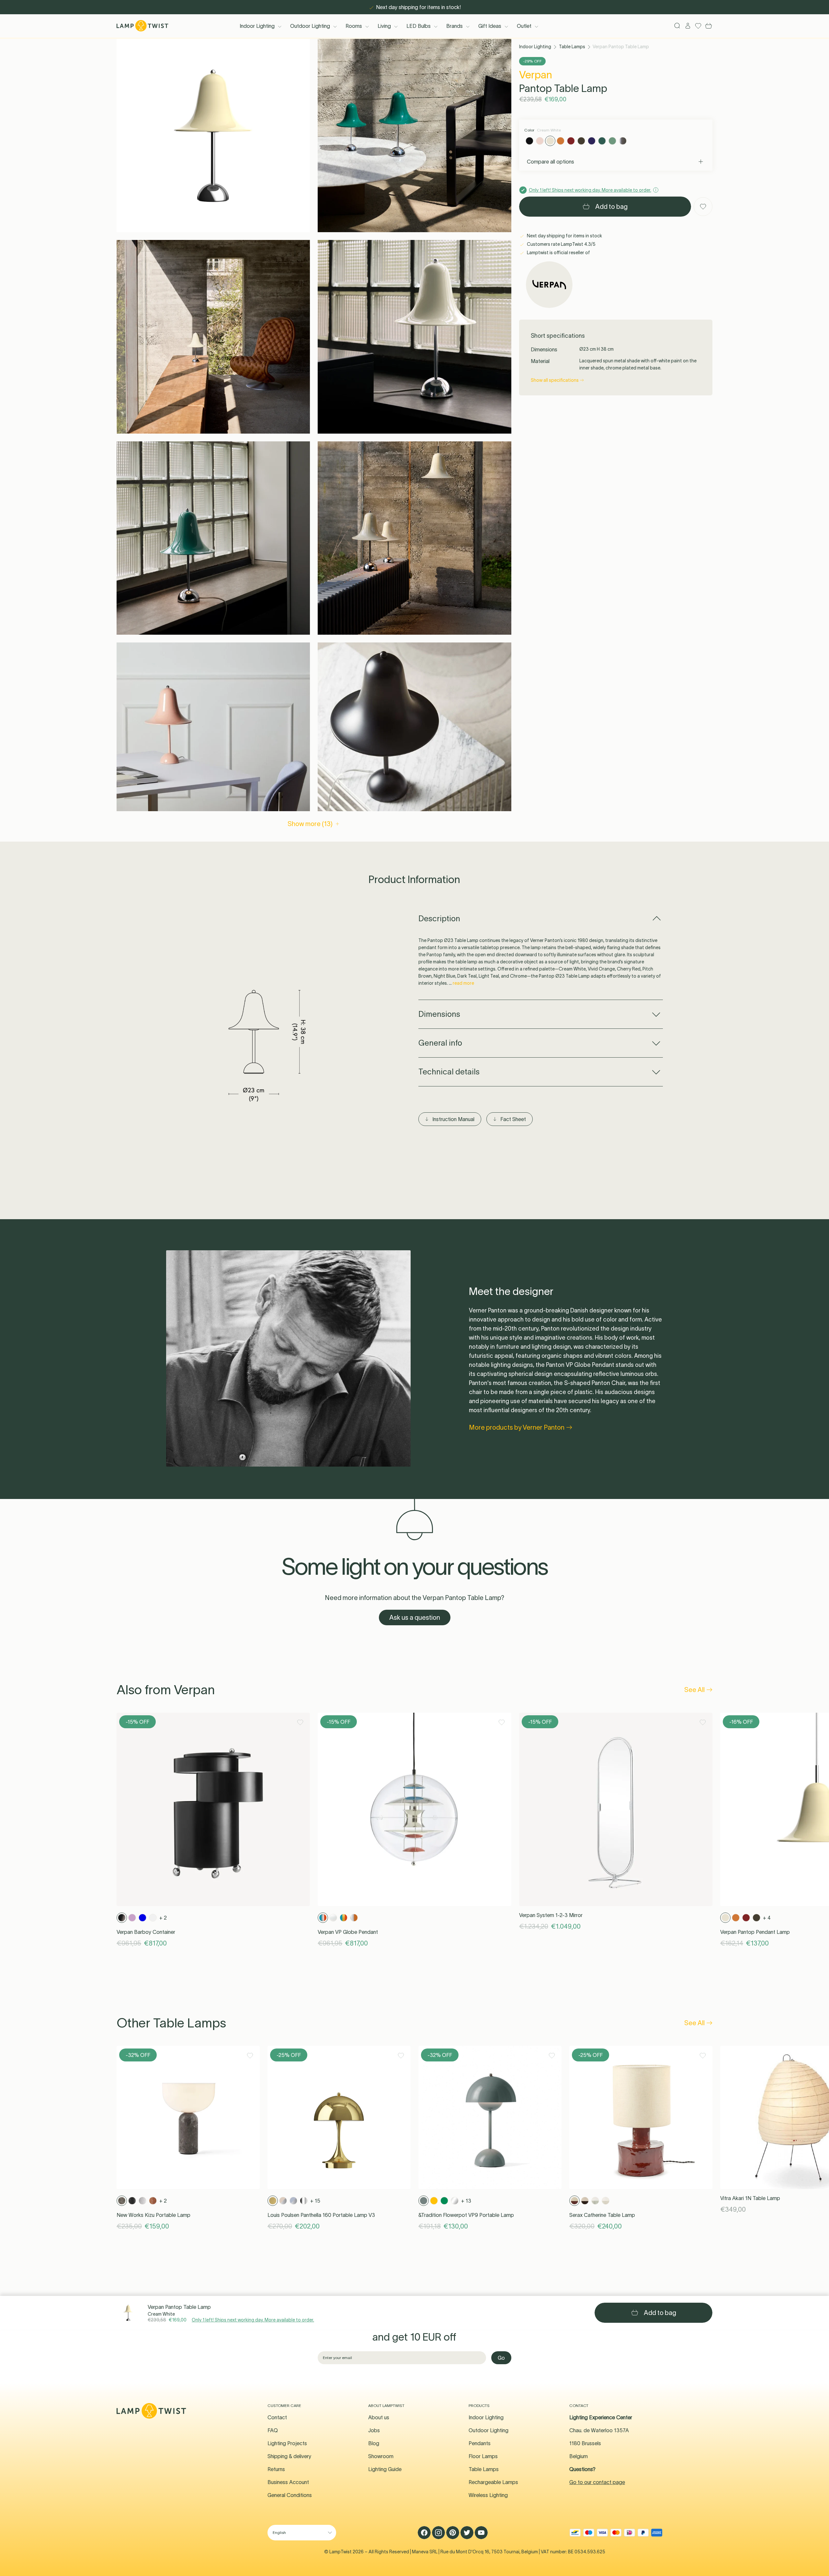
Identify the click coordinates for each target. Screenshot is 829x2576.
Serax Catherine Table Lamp (602, 2215)
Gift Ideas (490, 26)
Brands (454, 26)
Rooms (354, 26)
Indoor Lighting (257, 26)
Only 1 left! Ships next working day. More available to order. (253, 2320)
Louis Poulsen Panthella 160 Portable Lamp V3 (321, 2215)
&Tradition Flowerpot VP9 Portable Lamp (466, 2215)
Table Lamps (572, 47)
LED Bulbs (419, 26)
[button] (213, 136)
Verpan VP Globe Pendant (348, 1932)
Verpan (536, 75)
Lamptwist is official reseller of (558, 253)
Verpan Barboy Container (146, 1932)
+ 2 (163, 1918)
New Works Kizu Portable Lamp (153, 2215)
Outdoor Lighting (310, 26)
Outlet (524, 26)
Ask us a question (415, 1617)
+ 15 (315, 2201)
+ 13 (466, 2201)
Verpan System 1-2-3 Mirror (551, 1915)
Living (384, 26)
